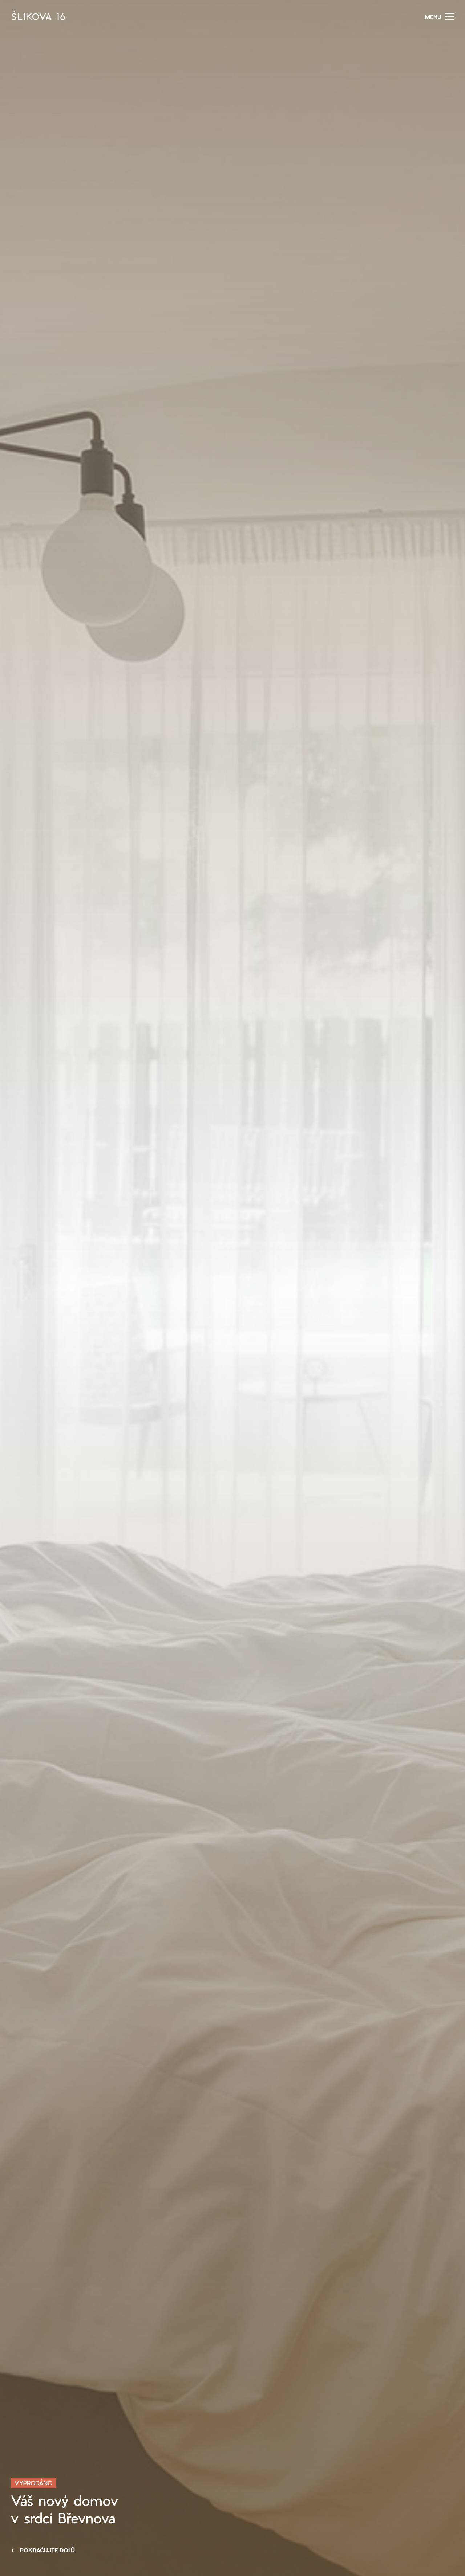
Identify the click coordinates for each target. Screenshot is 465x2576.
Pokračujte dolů (47, 2550)
